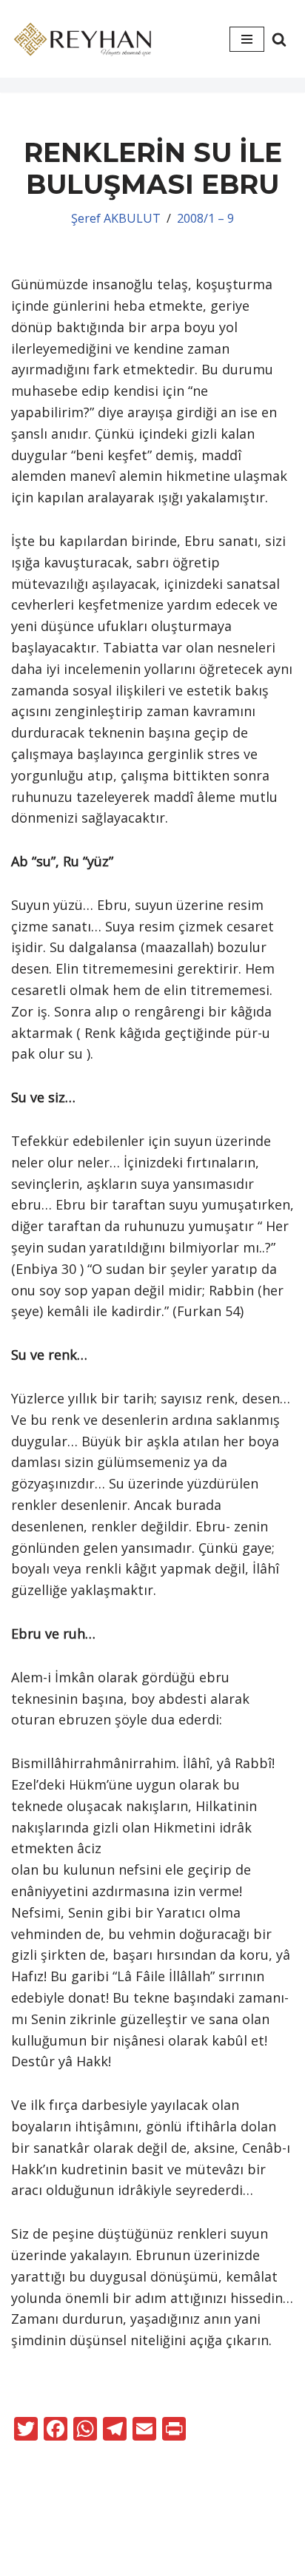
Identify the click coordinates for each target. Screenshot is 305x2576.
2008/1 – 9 (205, 218)
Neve (111, 2538)
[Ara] (279, 39)
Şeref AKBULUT (116, 218)
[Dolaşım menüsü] (247, 39)
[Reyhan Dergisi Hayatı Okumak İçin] (85, 39)
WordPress (176, 2538)
